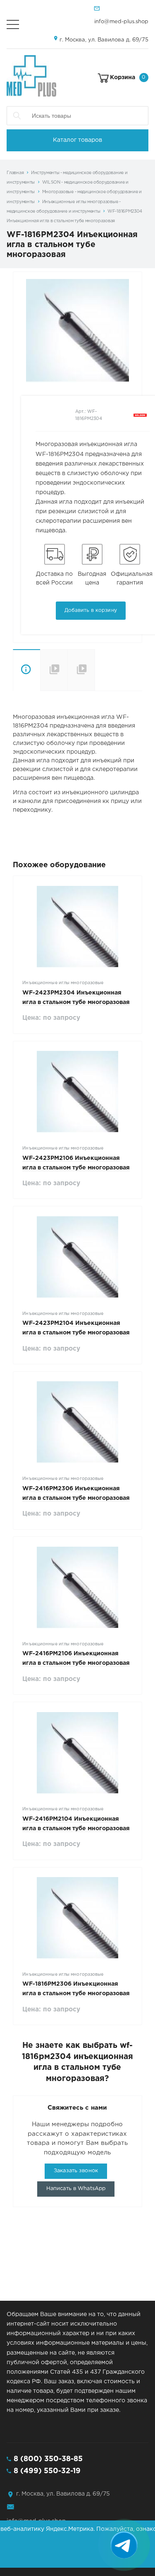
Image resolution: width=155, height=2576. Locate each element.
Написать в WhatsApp (76, 2189)
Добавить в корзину (91, 610)
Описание (26, 670)
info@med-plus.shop (121, 22)
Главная (15, 173)
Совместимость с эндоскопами (95, 670)
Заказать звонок (76, 2171)
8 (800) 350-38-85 (48, 2459)
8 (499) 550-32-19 (47, 2471)
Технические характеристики (54, 670)
